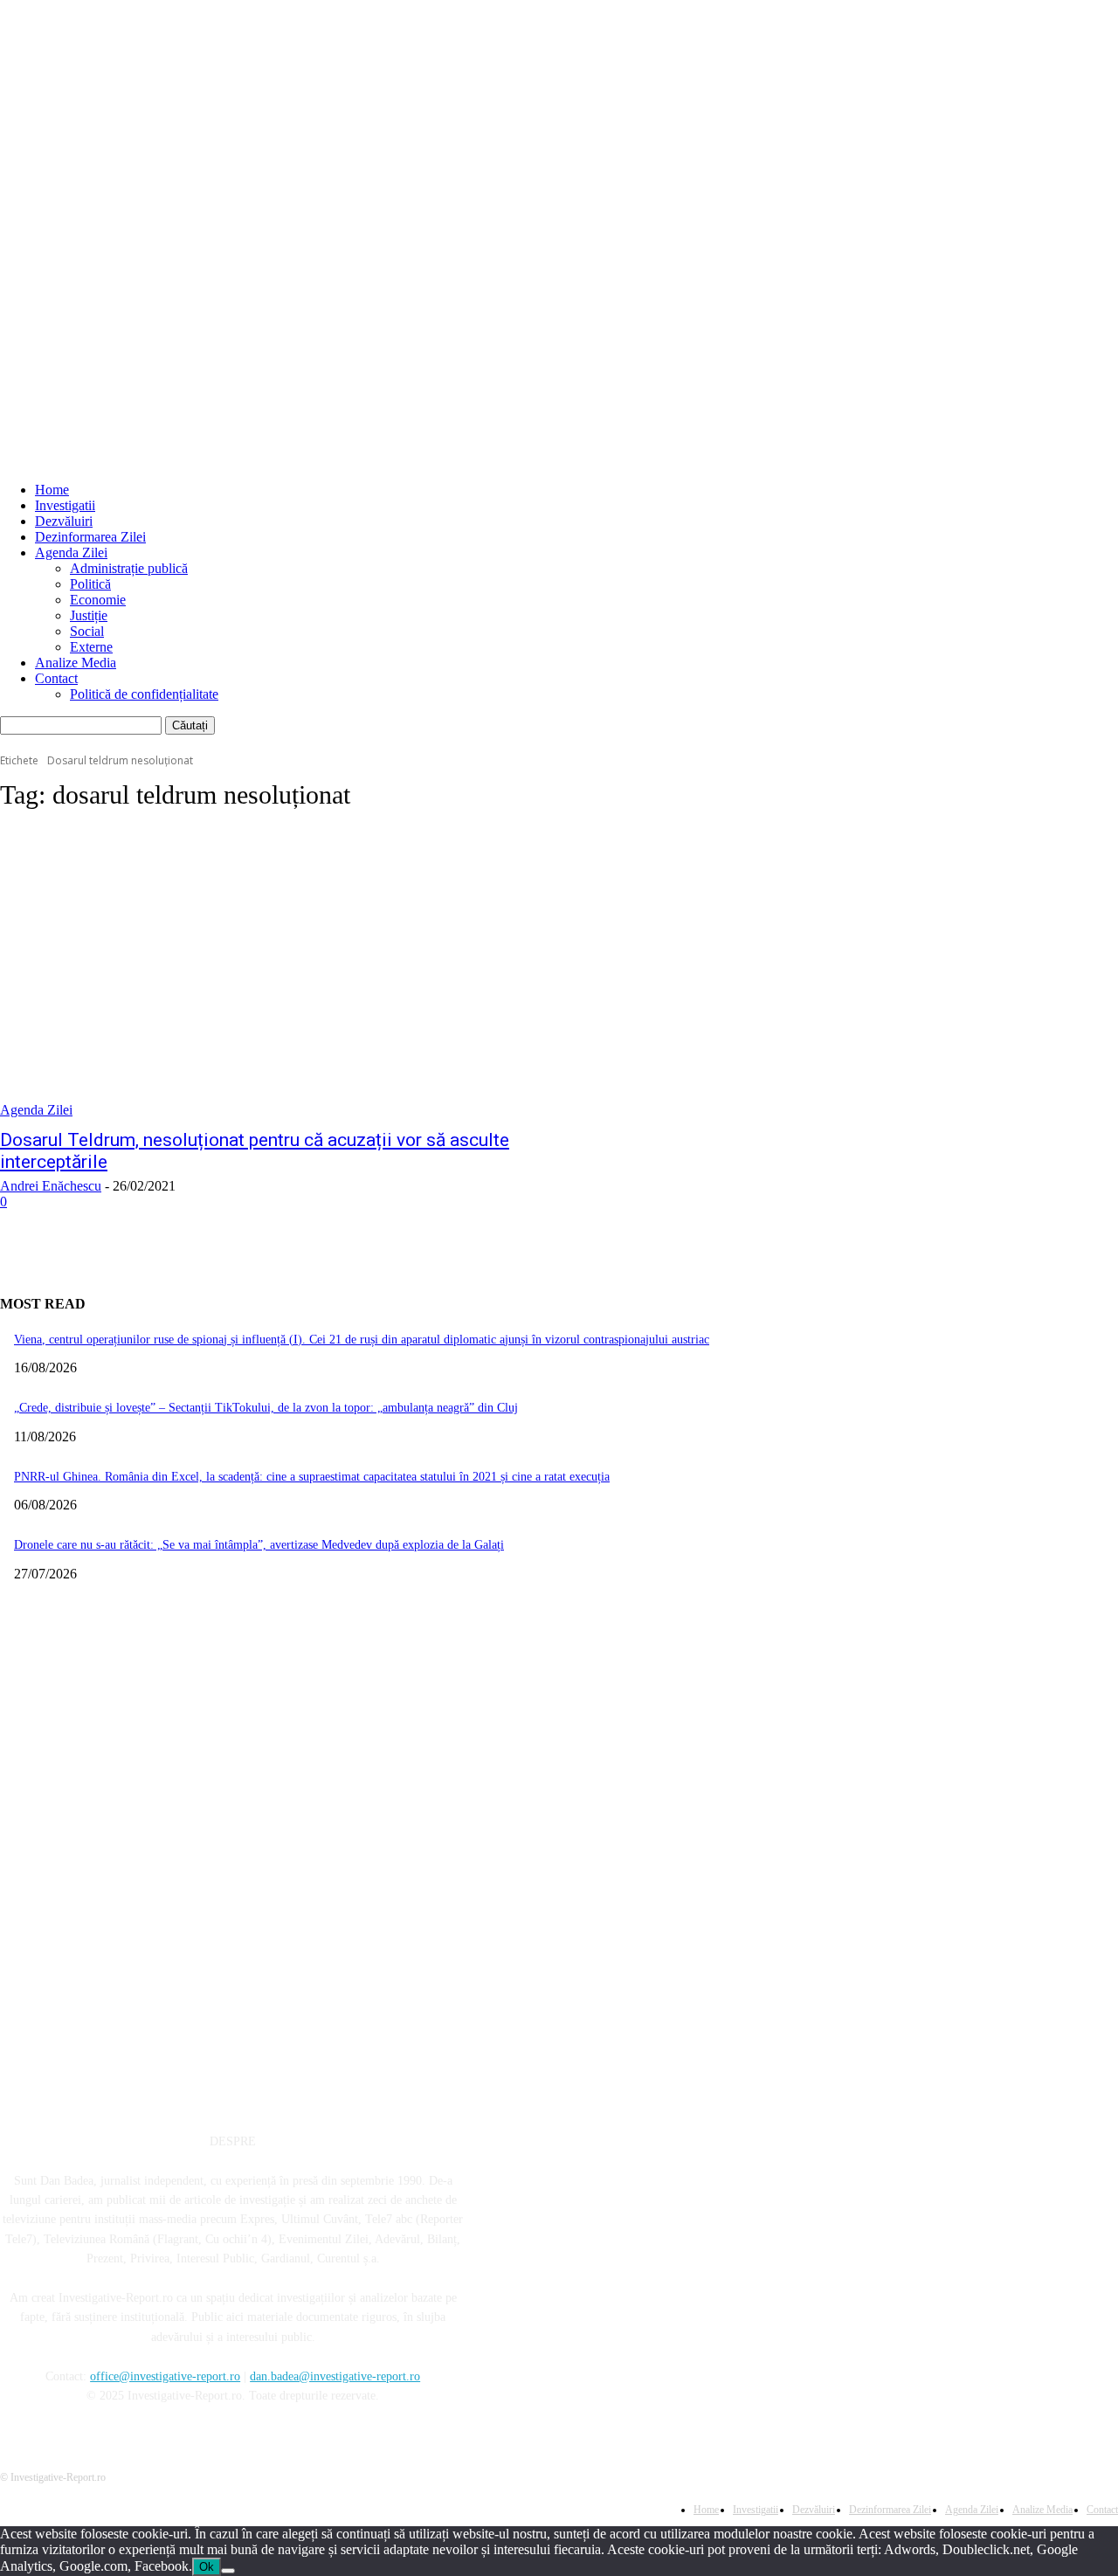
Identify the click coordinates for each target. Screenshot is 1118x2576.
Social (87, 631)
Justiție (89, 615)
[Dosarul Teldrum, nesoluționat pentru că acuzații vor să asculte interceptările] (290, 973)
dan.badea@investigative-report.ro (335, 2376)
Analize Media (76, 663)
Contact (56, 678)
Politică (90, 584)
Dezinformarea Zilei (90, 537)
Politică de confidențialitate (144, 694)
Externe (91, 647)
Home (52, 490)
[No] (228, 2571)
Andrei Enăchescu (51, 1186)
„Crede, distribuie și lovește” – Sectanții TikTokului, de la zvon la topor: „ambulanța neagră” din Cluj (266, 1408)
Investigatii (65, 505)
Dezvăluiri (64, 521)
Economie (98, 600)
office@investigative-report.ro (165, 2376)
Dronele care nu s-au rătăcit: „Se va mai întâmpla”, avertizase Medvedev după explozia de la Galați (259, 1545)
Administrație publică (129, 568)
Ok (207, 2567)
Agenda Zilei (71, 552)
